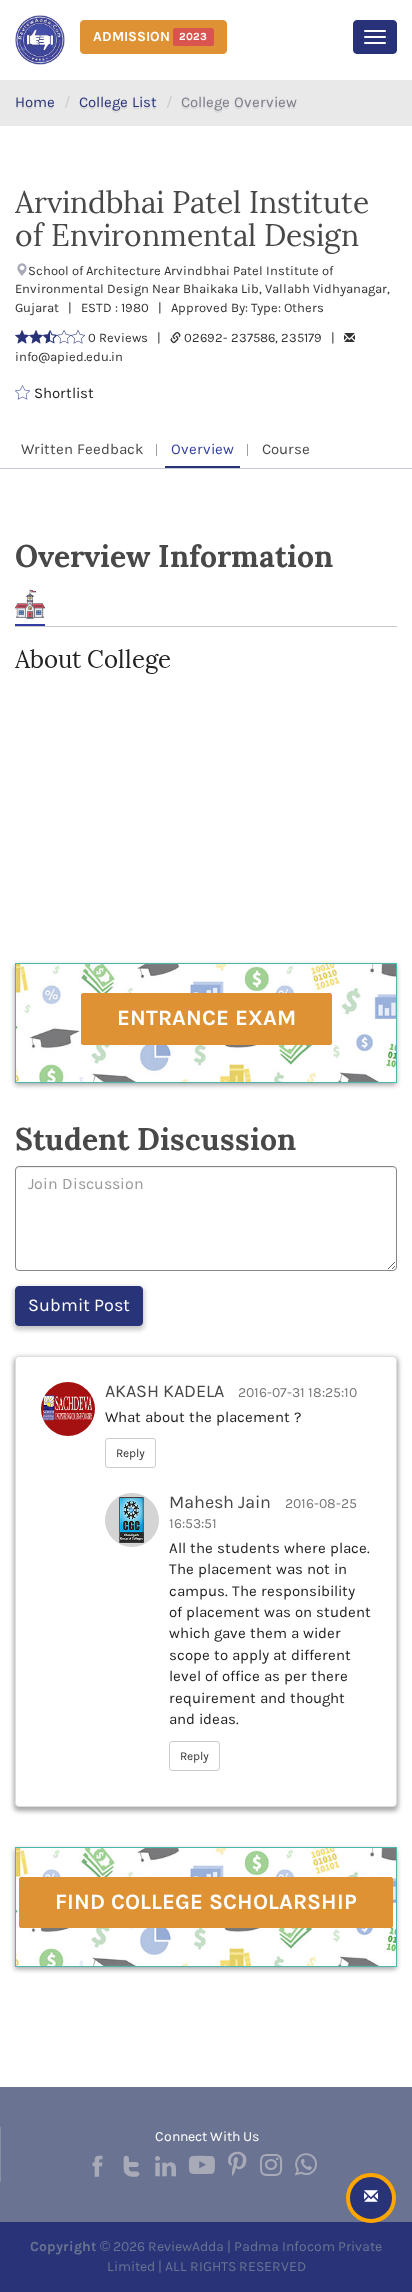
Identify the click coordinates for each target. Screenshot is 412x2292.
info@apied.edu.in (69, 356)
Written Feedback (82, 449)
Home (35, 102)
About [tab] (30, 604)
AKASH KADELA (164, 1391)
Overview (202, 449)
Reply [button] (130, 1453)
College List (118, 102)
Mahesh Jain (220, 1502)
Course (286, 449)
